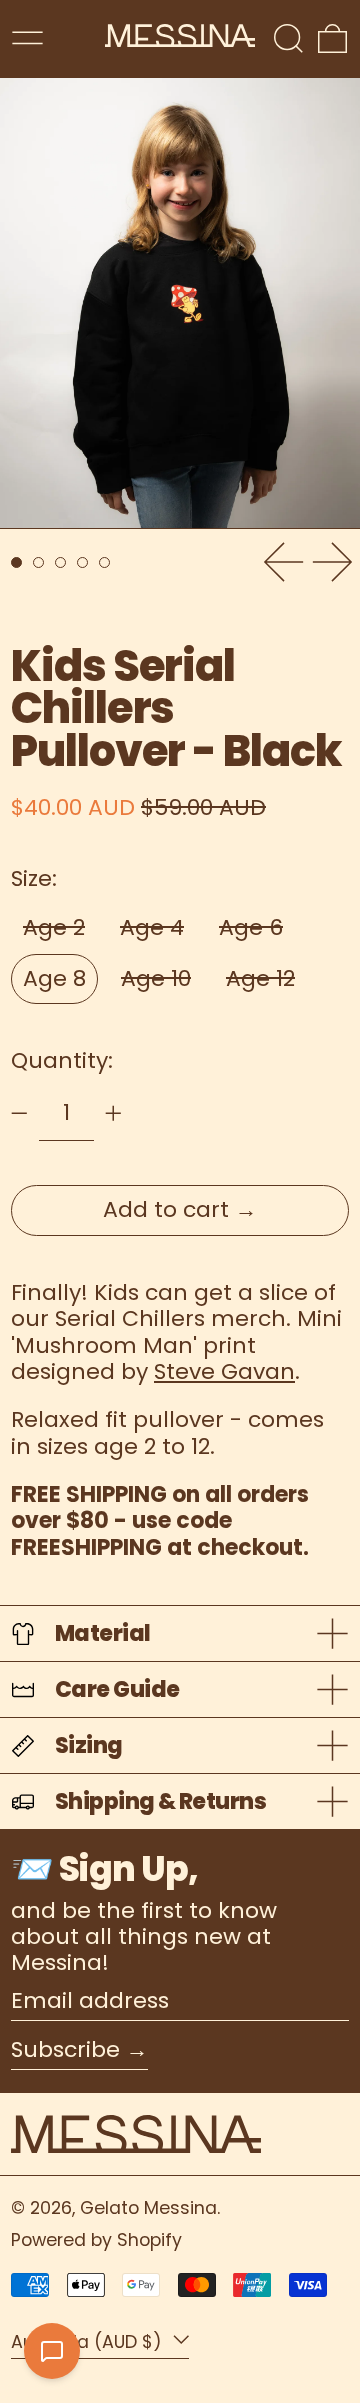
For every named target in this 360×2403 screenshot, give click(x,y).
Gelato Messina (148, 2208)
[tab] (16, 562)
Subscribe (65, 2049)
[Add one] (113, 1113)
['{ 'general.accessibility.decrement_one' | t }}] (19, 1113)
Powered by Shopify (96, 2240)
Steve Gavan (224, 1371)
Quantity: (62, 1060)
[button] (288, 38)
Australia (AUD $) (89, 2342)
